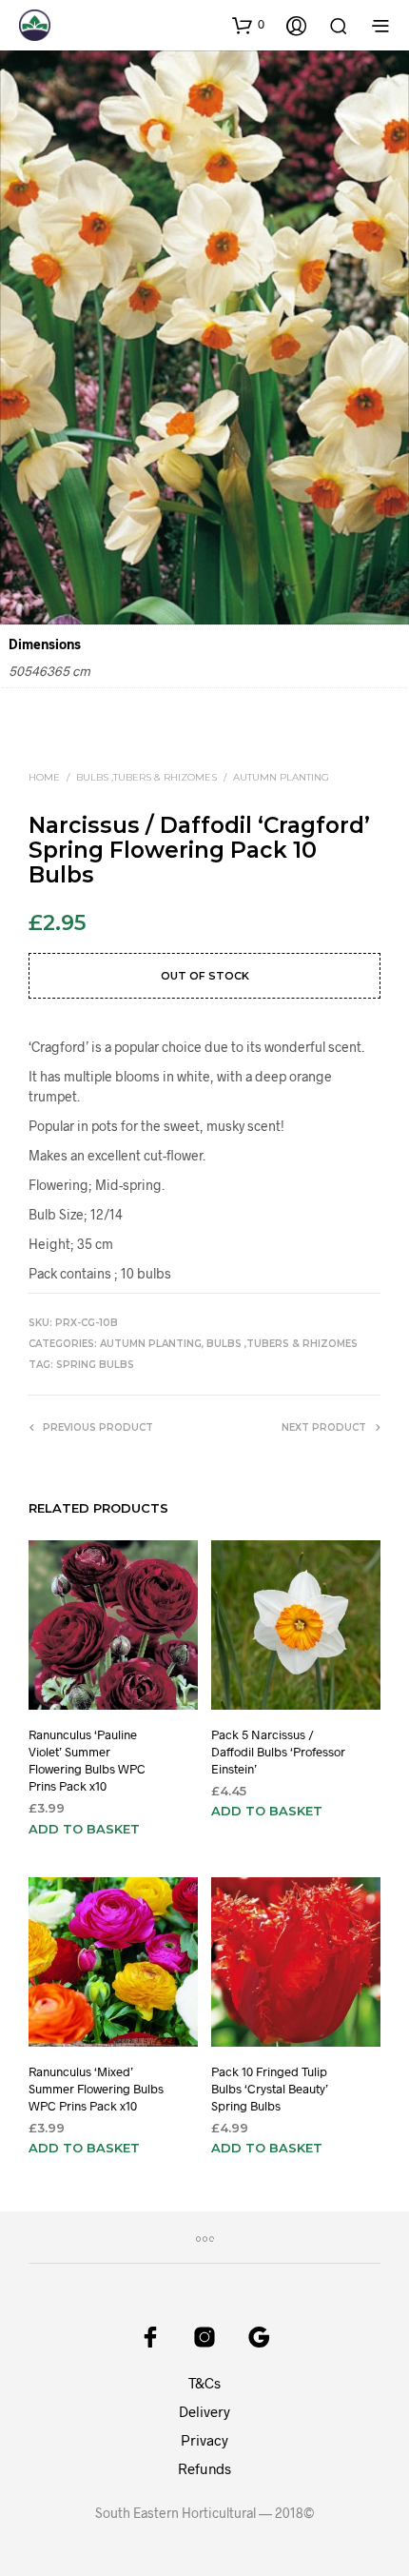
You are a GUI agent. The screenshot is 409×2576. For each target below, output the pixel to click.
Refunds (204, 2468)
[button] (248, 25)
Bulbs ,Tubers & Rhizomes (146, 777)
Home (44, 777)
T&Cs (204, 2383)
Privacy (204, 2440)
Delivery (204, 2411)
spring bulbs (95, 1365)
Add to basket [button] (84, 1828)
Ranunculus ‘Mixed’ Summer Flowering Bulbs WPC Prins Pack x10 (96, 2089)
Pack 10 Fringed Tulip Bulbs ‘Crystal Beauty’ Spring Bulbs (270, 2089)
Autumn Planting (281, 777)
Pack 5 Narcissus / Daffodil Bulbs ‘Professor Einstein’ (278, 1751)
